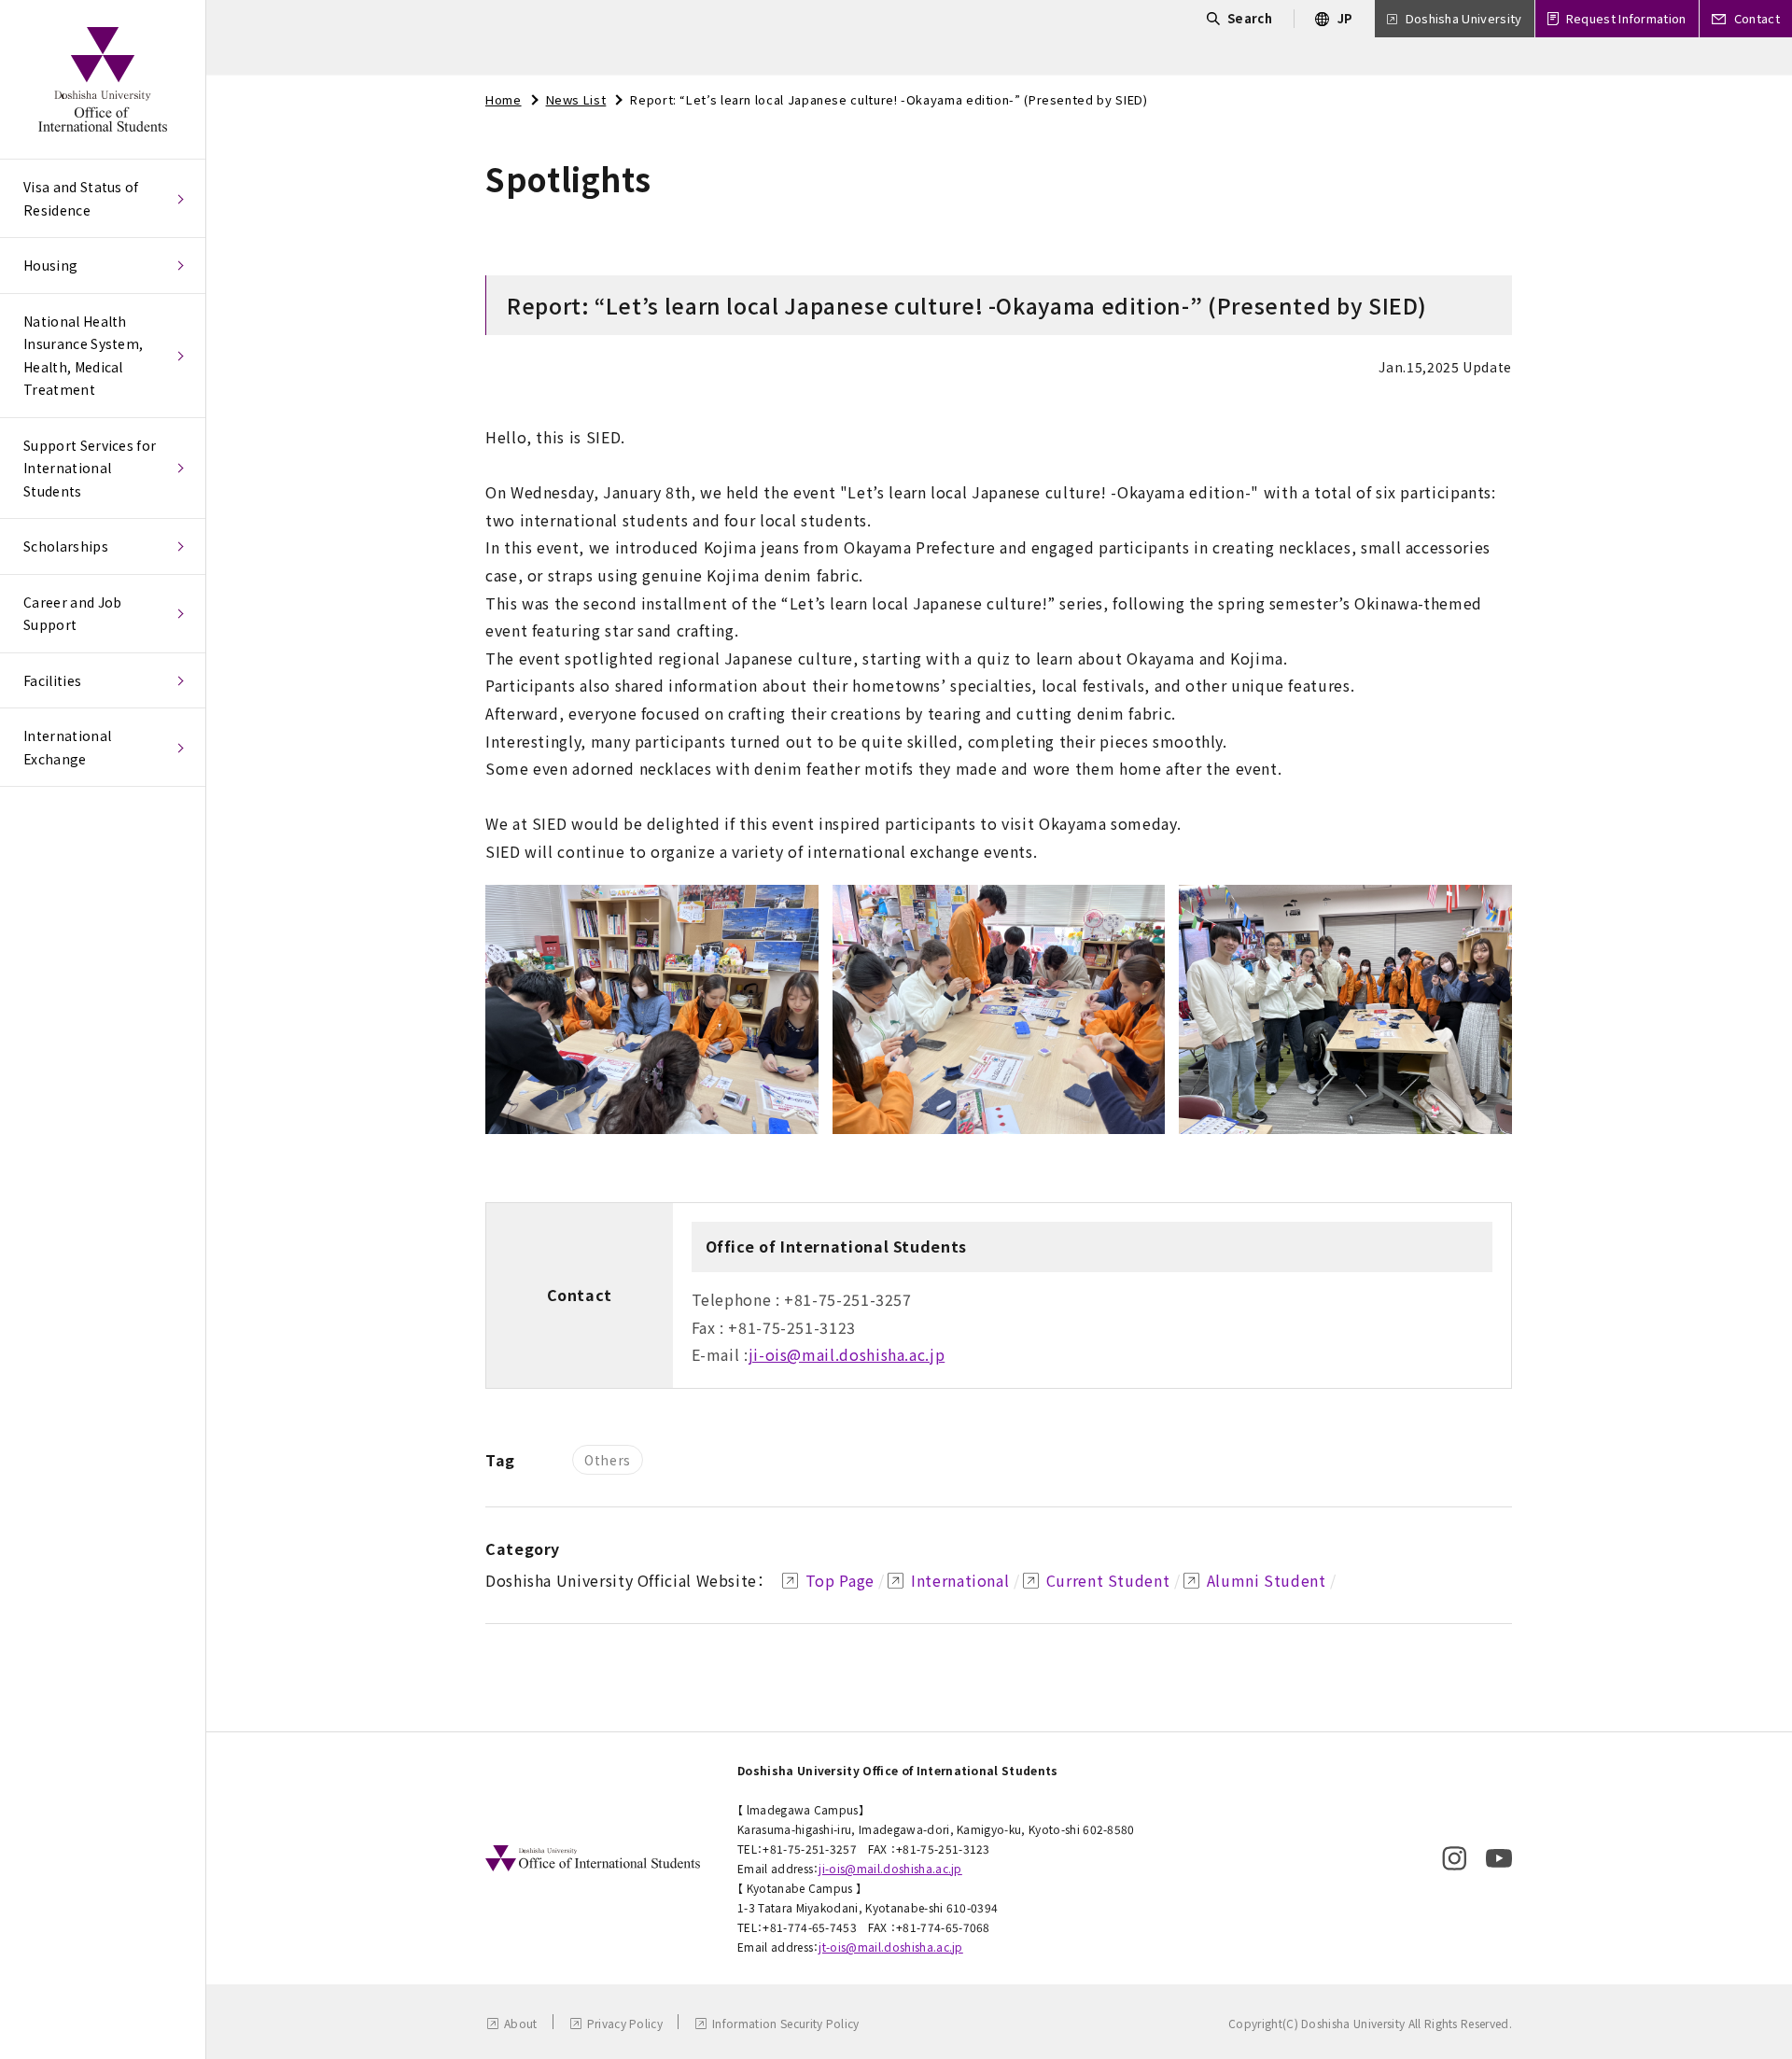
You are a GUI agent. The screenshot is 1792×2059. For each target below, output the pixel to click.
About (521, 2023)
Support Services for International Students (90, 468)
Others (608, 1460)
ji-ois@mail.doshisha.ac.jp (847, 1354)
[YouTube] (1499, 1858)
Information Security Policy (786, 2023)
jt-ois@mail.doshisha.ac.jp (890, 1947)
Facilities (52, 680)
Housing (50, 265)
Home (504, 99)
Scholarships (66, 546)
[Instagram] (1454, 1858)
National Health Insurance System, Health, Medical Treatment (83, 356)
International (960, 1580)
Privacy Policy (625, 2023)
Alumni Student (1267, 1580)
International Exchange (67, 747)
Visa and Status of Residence (81, 198)
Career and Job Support (72, 614)
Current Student (1108, 1580)
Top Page (840, 1580)
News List (576, 99)
